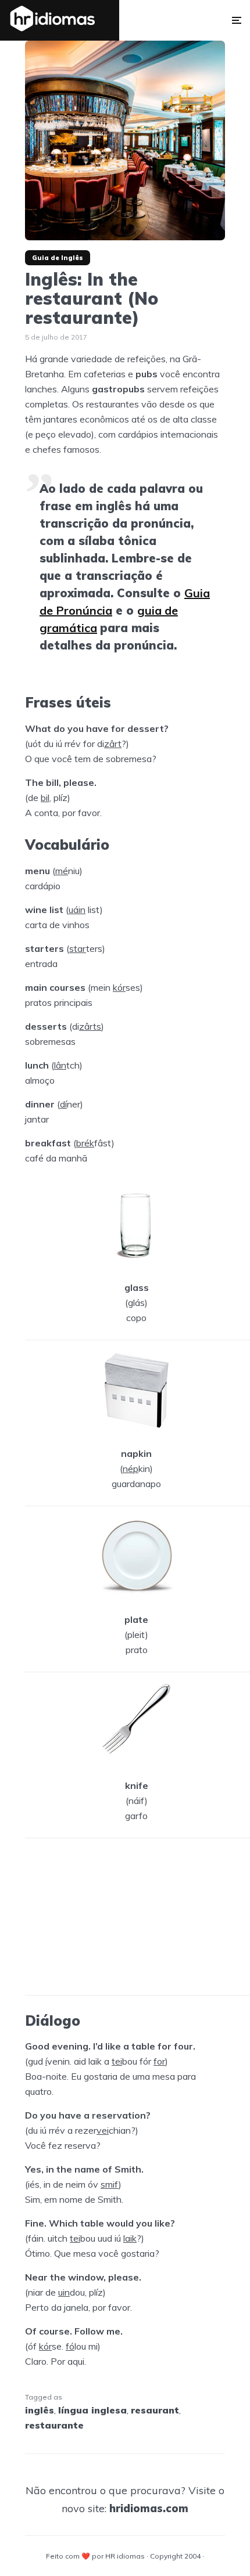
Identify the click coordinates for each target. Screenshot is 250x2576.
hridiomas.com (149, 2508)
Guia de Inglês (58, 258)
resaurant (155, 2410)
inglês (40, 2410)
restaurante (54, 2425)
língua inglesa (92, 2410)
